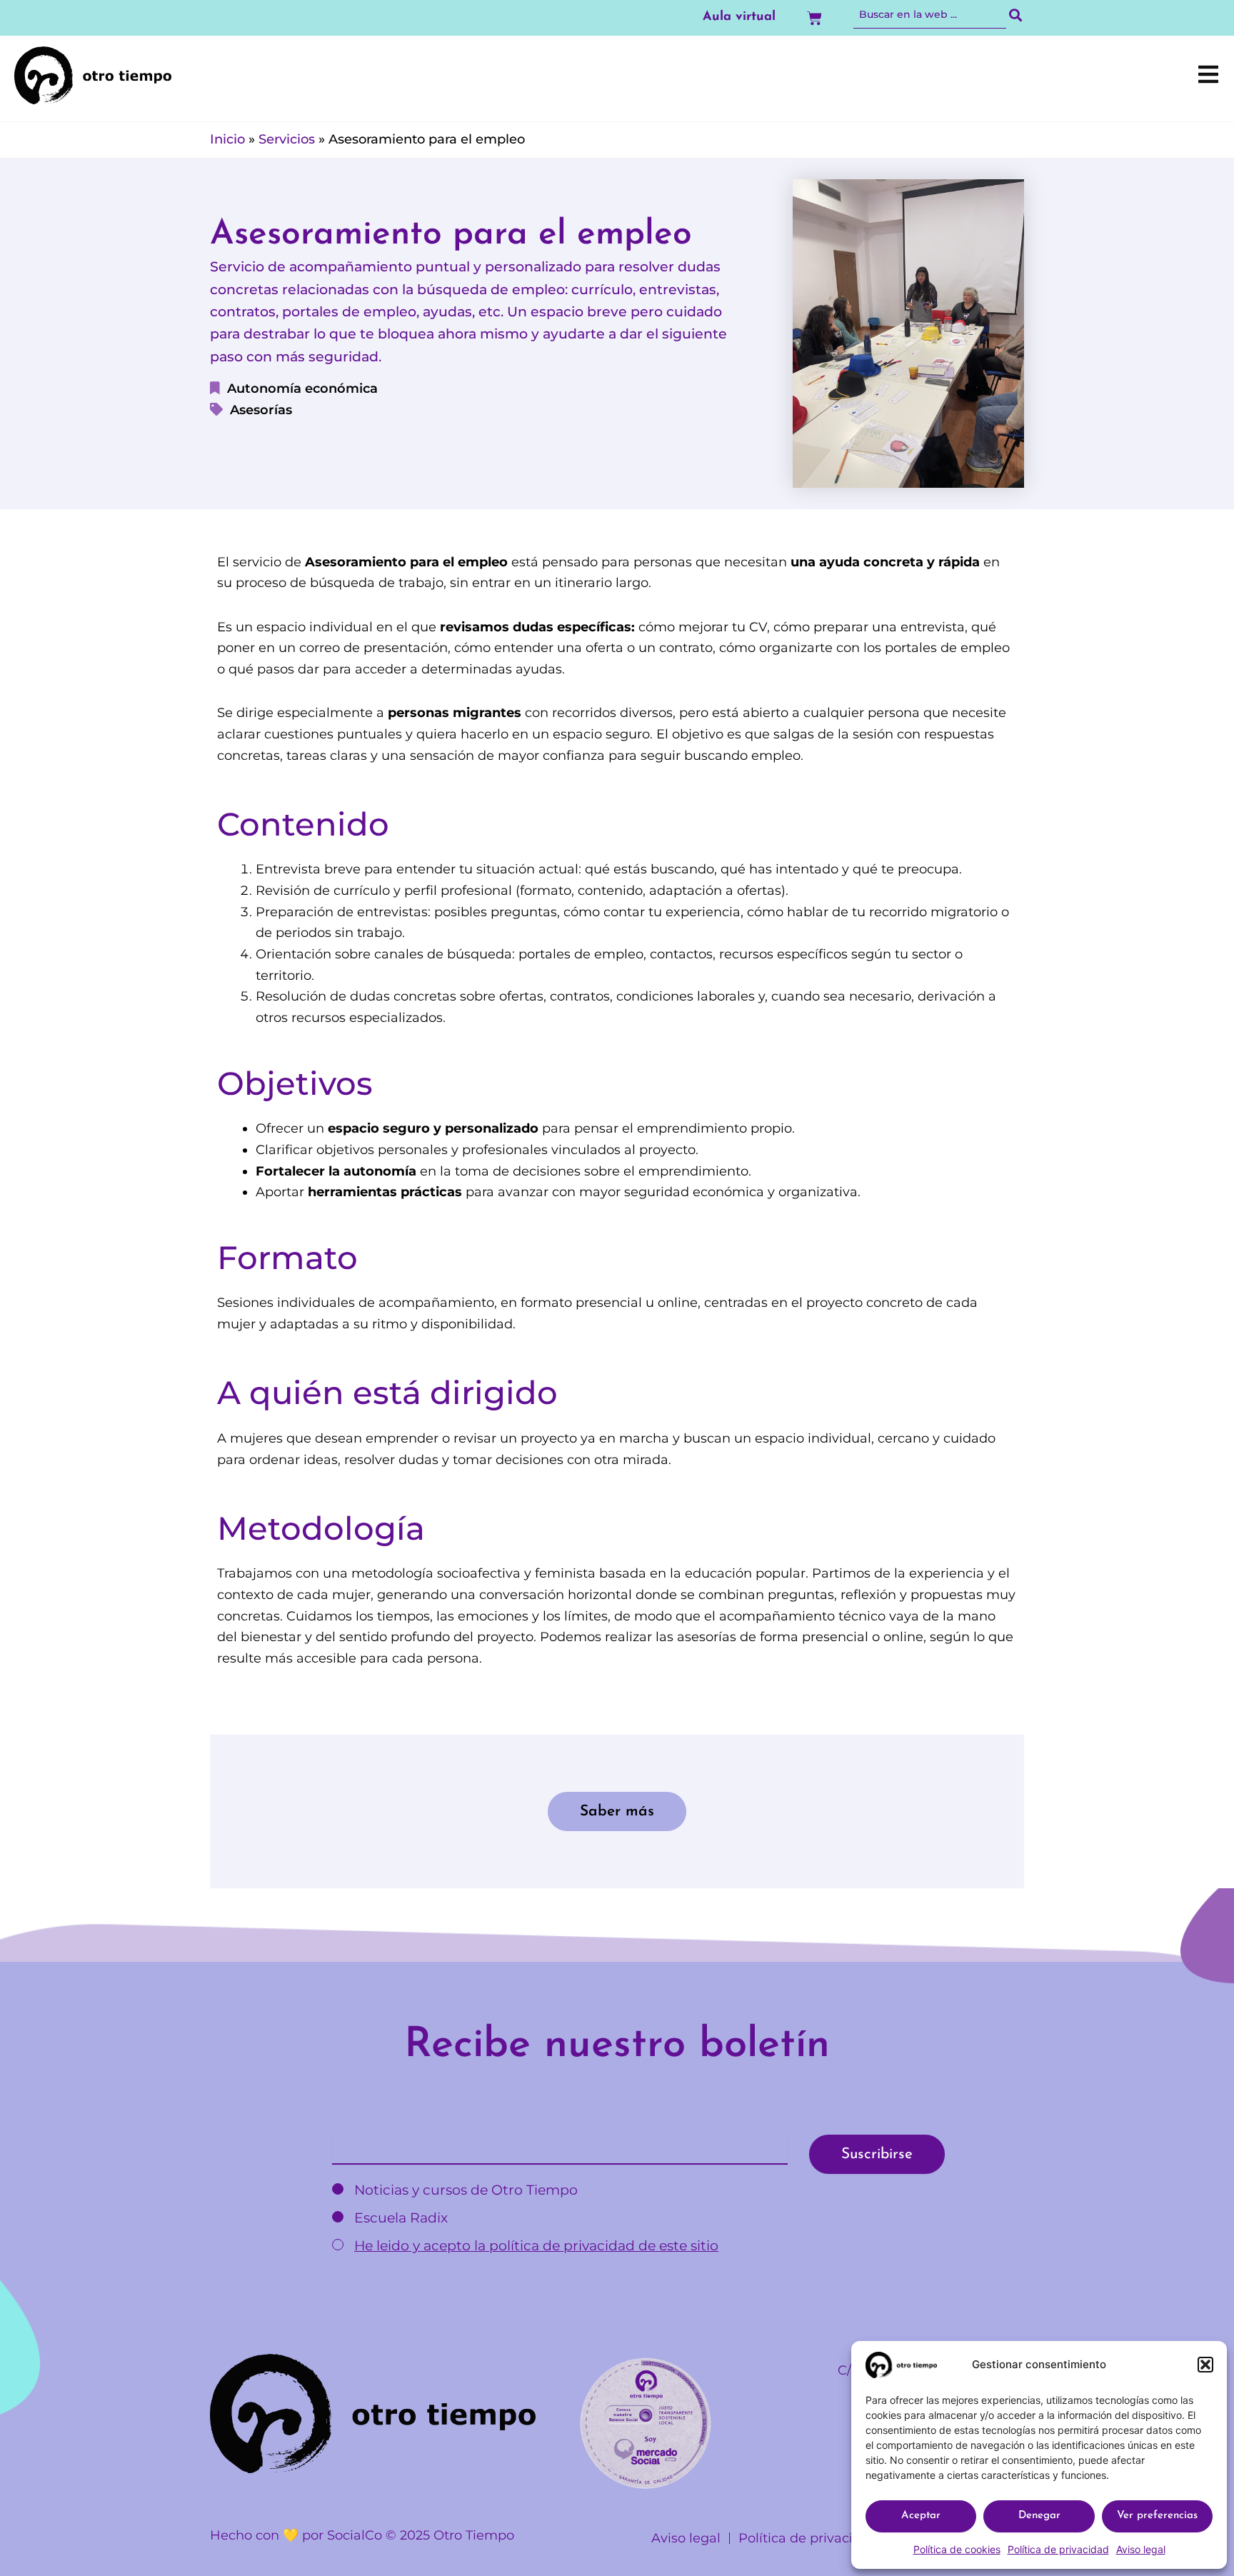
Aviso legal (1141, 2549)
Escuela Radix (399, 2218)
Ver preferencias (1157, 2516)
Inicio (227, 139)
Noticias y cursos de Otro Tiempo (464, 2190)
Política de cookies (957, 2549)
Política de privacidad (1058, 2549)
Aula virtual (739, 17)
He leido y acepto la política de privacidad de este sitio (536, 2246)
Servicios (287, 139)
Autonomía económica (302, 389)
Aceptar (921, 2516)
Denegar (1039, 2516)
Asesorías (261, 410)
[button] (1205, 2365)
